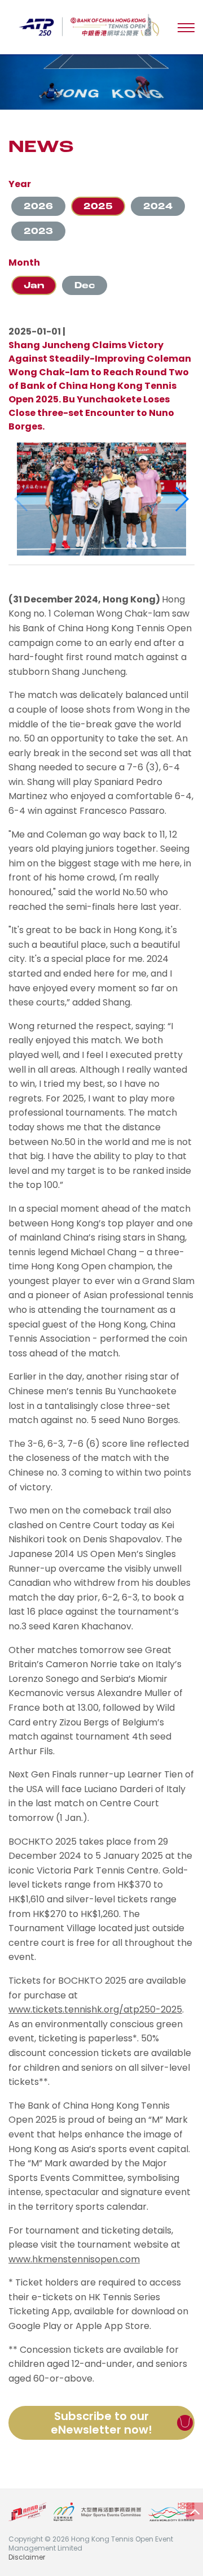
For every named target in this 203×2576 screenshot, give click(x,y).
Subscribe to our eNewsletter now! (101, 2423)
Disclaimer (27, 2557)
